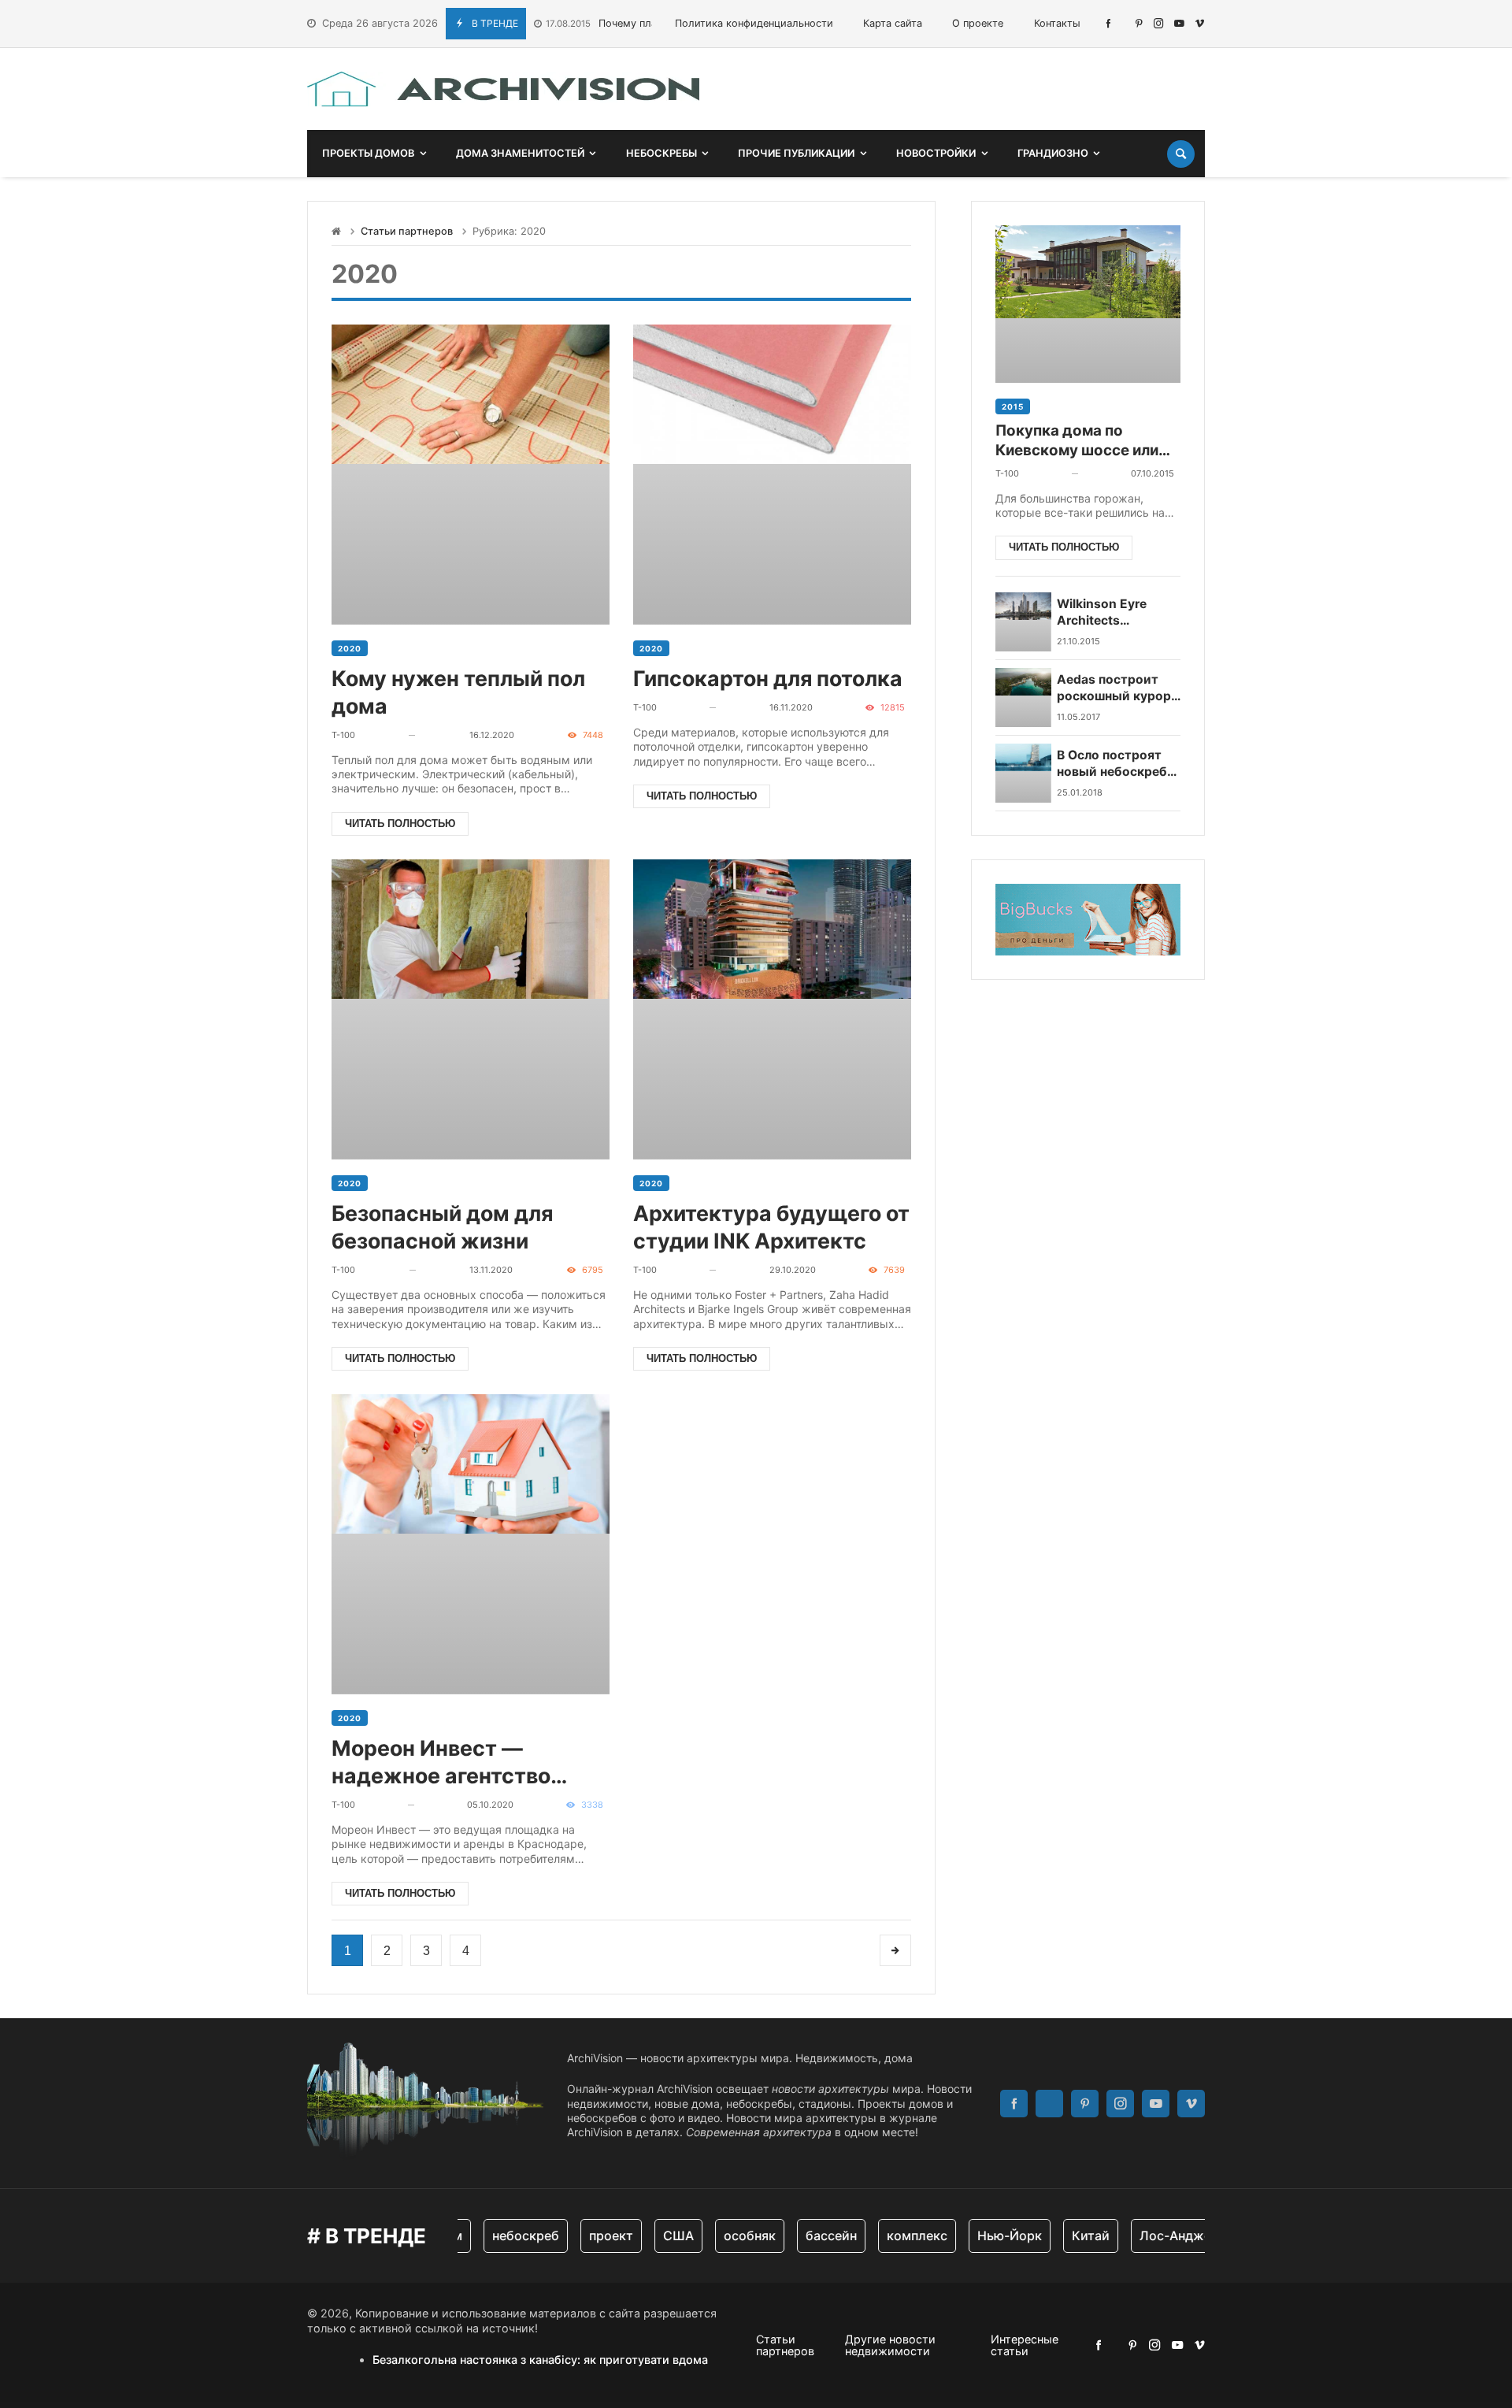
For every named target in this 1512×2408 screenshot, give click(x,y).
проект (588, 2235)
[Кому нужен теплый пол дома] (471, 475)
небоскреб (503, 2235)
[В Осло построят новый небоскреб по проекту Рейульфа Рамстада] (1023, 773)
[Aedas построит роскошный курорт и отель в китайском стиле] (1023, 698)
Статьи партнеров (407, 231)
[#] (1108, 23)
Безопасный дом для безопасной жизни (442, 1227)
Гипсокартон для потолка (768, 678)
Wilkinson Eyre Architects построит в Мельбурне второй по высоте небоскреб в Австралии (1116, 612)
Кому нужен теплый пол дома (458, 692)
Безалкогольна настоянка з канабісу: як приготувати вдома (540, 2360)
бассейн (808, 2235)
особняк (727, 2235)
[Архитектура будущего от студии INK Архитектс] (772, 1009)
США (656, 2235)
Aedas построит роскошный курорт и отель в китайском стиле (1117, 688)
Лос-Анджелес (1164, 2235)
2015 (1013, 406)
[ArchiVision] (503, 89)
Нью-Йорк (987, 2235)
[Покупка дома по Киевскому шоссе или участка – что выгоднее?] (1088, 304)
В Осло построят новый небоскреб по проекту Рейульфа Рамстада (1119, 764)
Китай (1068, 2235)
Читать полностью (400, 824)
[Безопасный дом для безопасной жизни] (471, 1009)
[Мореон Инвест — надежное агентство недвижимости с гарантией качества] (471, 1544)
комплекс (894, 2235)
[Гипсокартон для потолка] (772, 475)
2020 (350, 648)
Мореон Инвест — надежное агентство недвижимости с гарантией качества (441, 1762)
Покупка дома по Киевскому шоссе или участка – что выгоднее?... (1077, 441)
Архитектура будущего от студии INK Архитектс (771, 1227)
